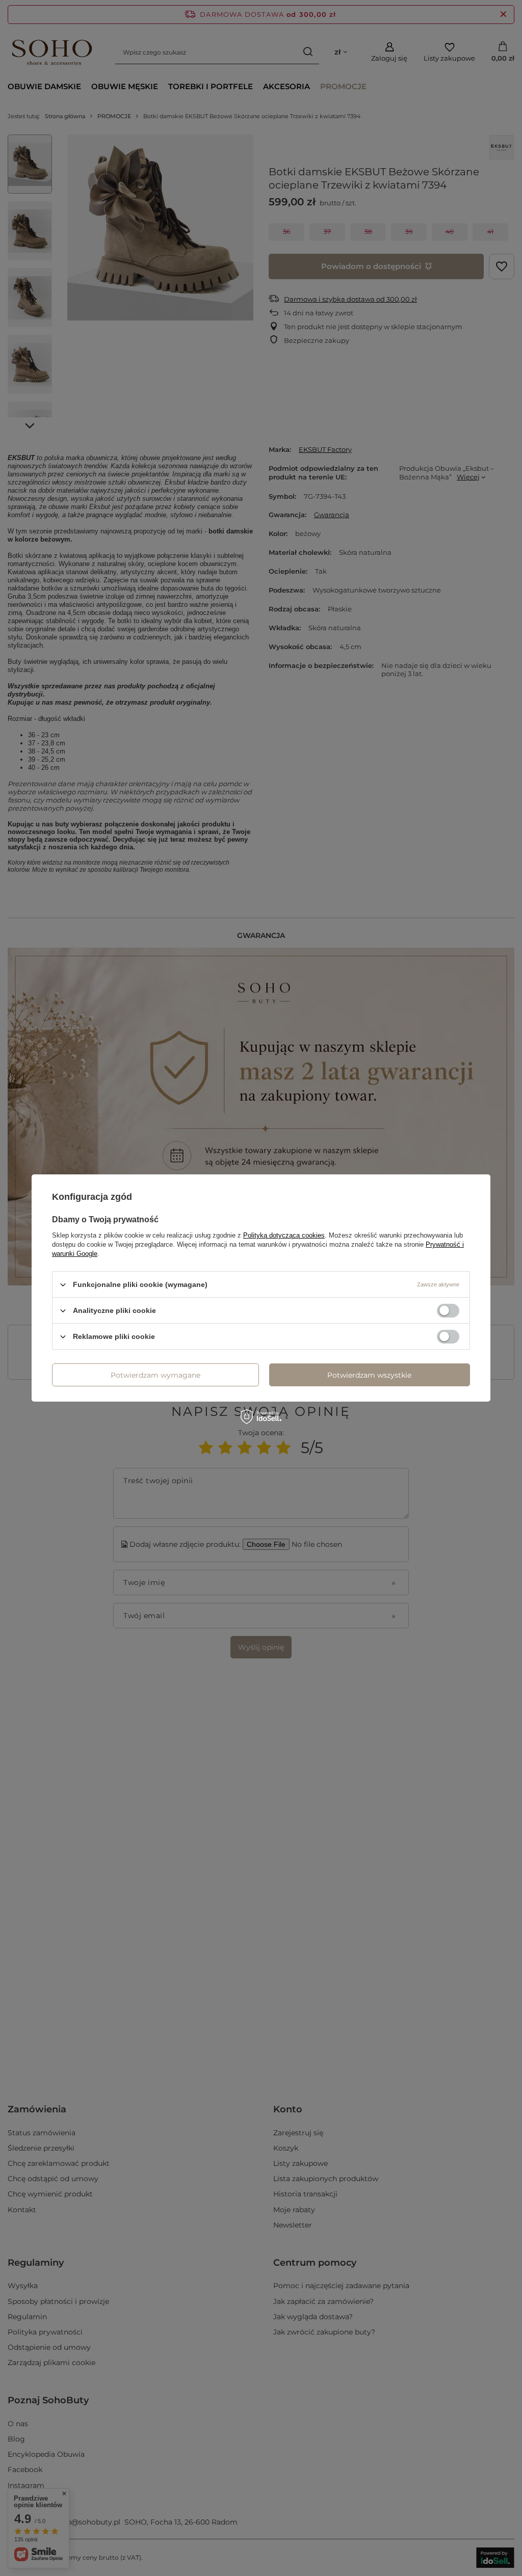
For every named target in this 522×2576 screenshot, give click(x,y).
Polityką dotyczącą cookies (284, 1235)
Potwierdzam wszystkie (369, 1375)
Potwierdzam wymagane (155, 1375)
